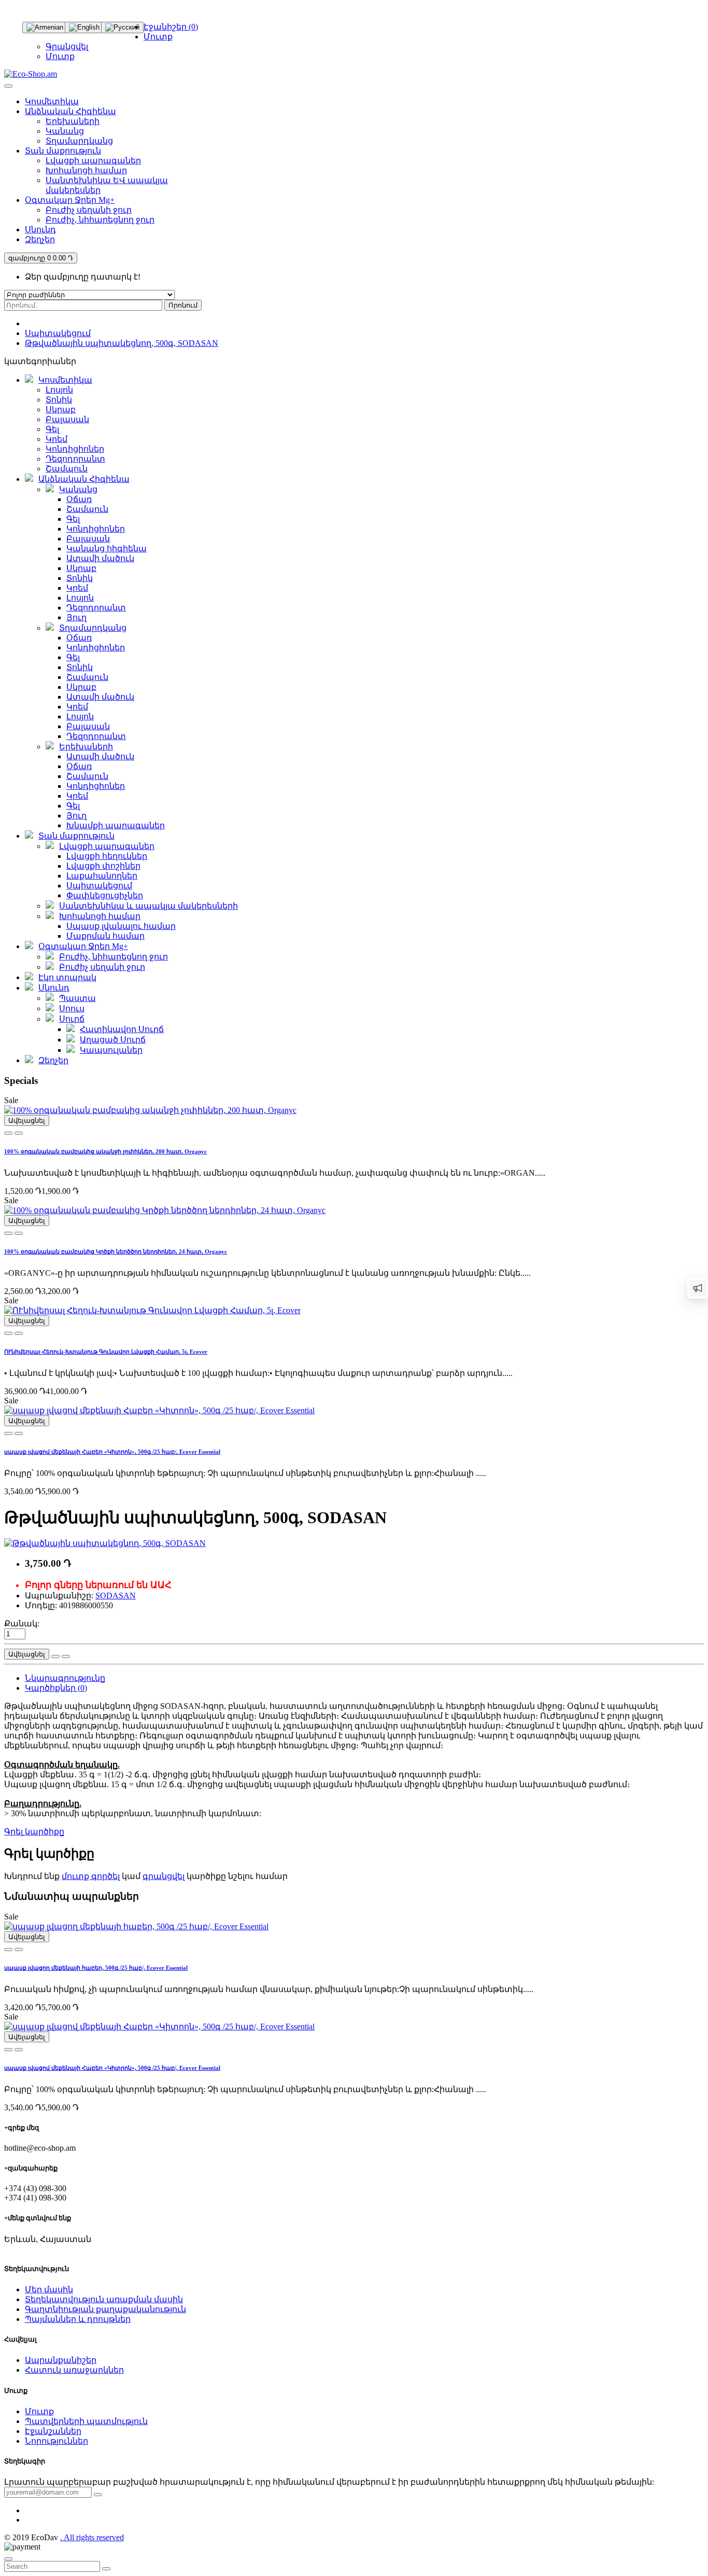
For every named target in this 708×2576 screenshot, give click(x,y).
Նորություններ (56, 2441)
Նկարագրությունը (65, 1678)
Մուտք (60, 56)
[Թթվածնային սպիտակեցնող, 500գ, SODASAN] (105, 1543)
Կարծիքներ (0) (56, 1688)
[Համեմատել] (8, 1133)
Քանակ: (22, 1624)
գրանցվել (164, 1876)
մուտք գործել (91, 1876)
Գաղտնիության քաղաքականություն (105, 2309)
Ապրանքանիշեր (61, 2360)
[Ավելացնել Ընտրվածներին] (19, 1133)
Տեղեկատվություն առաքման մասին (104, 2299)
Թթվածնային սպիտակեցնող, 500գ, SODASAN (122, 343)
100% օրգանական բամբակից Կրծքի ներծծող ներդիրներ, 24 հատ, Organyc (116, 1251)
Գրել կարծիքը (34, 1832)
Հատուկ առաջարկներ (74, 2370)
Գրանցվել (67, 46)
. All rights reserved (92, 2537)
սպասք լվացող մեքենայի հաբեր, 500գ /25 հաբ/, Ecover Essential (96, 1968)
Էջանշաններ (53, 2431)
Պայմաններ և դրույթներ (78, 2319)
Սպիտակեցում (58, 333)
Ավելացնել (27, 1120)
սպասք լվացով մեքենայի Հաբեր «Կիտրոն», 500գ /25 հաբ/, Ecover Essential (112, 1452)
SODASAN (116, 1596)
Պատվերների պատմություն (86, 2421)
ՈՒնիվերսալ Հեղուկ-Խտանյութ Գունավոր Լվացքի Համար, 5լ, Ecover (106, 1352)
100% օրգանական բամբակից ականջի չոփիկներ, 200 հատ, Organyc (105, 1151)
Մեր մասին (49, 2289)
